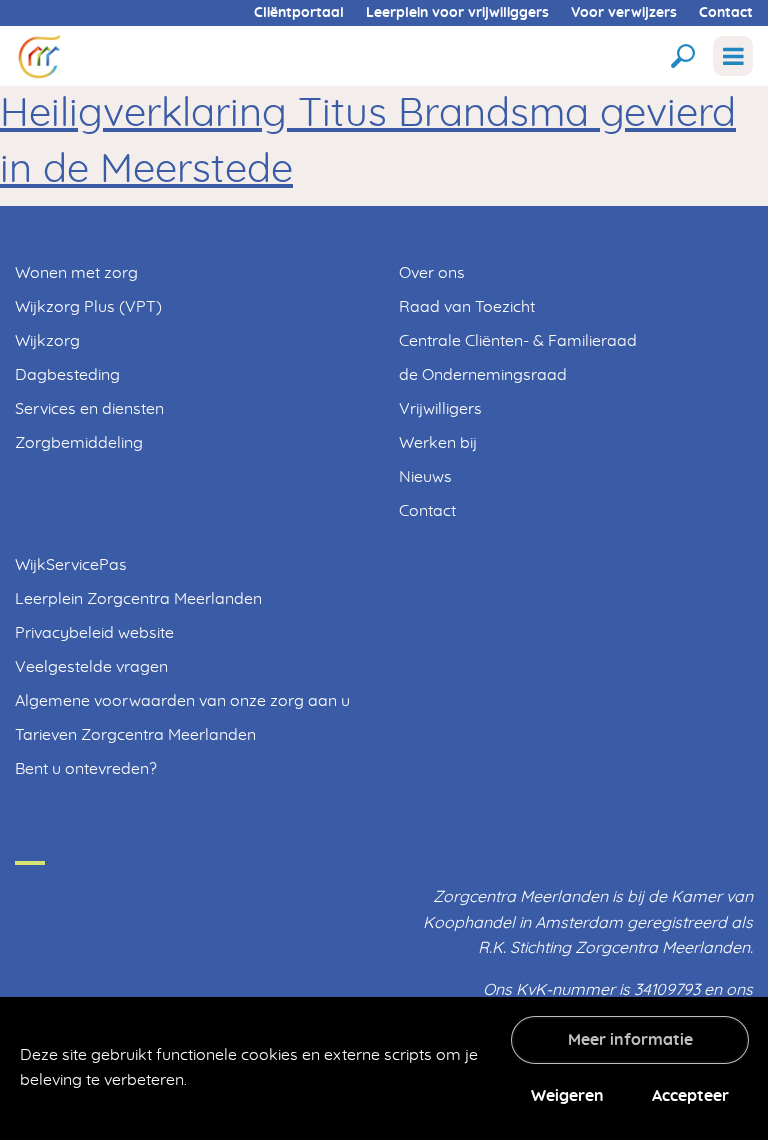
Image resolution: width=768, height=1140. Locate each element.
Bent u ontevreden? (86, 769)
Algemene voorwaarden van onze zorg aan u (182, 701)
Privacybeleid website (94, 633)
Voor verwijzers (624, 13)
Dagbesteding (67, 375)
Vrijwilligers (440, 409)
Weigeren (567, 1096)
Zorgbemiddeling (79, 443)
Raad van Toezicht (467, 307)
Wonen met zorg (76, 273)
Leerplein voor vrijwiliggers (457, 13)
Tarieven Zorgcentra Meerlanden (135, 735)
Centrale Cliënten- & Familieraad (518, 341)
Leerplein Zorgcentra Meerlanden (138, 599)
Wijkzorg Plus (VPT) (88, 307)
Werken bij (438, 443)
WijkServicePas (71, 565)
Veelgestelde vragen (91, 667)
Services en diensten (89, 409)
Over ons (432, 273)
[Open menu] (733, 56)
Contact (726, 13)
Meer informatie (630, 1040)
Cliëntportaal (299, 13)
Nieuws (425, 477)
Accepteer (690, 1096)
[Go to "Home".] (39, 55)
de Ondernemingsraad (483, 375)
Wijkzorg (47, 341)
